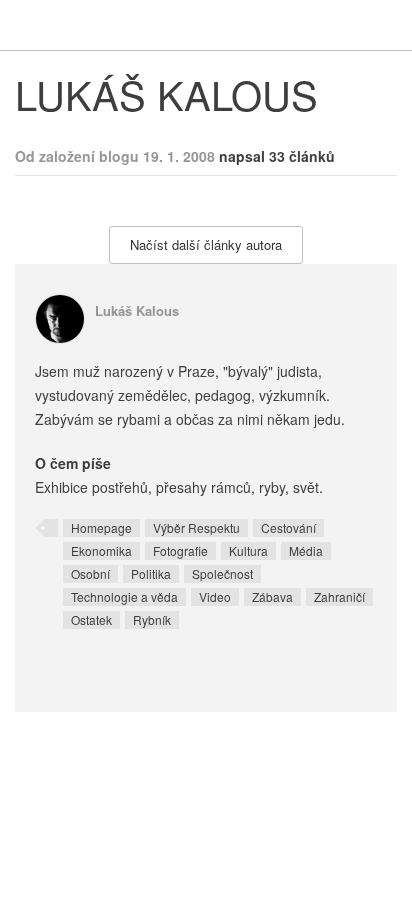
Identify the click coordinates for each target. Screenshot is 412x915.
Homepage (101, 527)
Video (215, 596)
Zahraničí (339, 596)
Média (306, 550)
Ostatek (91, 619)
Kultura (248, 550)
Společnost (222, 573)
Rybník (152, 619)
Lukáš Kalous (137, 310)
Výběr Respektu (196, 527)
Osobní (90, 573)
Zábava (272, 596)
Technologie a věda (124, 596)
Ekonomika (101, 550)
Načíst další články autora (206, 244)
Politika (151, 573)
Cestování (288, 527)
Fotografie (180, 550)
